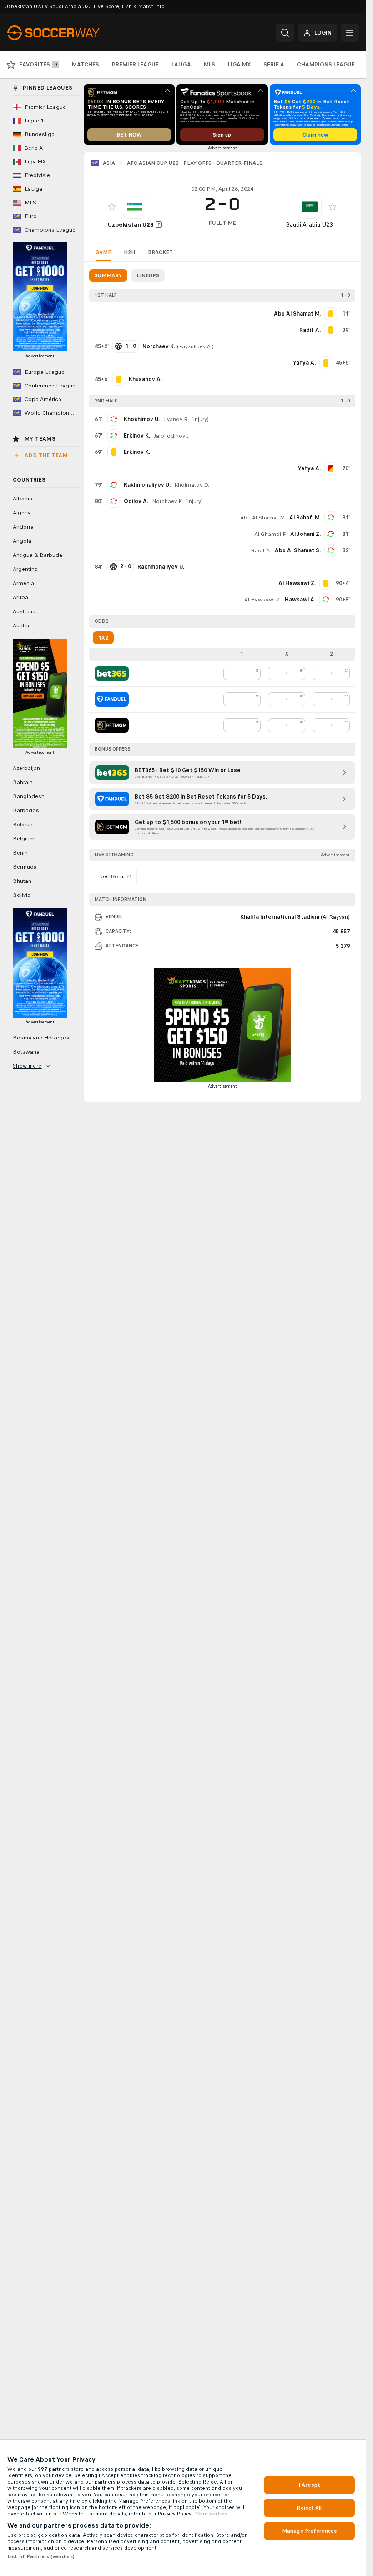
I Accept (309, 2485)
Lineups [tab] (148, 275)
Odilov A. (136, 501)
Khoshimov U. (142, 419)
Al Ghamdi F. (270, 534)
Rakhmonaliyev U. (147, 485)
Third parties (211, 2514)
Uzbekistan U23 (131, 225)
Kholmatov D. (192, 485)
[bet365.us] (112, 673)
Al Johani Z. (305, 534)
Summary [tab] (108, 275)
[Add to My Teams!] (112, 207)
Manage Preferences (309, 2531)
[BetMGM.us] (112, 725)
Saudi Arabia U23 (310, 225)
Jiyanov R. (176, 419)
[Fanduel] (112, 699)
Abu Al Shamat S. (298, 550)
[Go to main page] (70, 33)
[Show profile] (135, 207)
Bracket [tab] (160, 252)
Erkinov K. (137, 436)
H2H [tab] (129, 252)
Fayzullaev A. (195, 346)
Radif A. (261, 550)
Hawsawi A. (300, 600)
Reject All (309, 2508)
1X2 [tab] (103, 638)
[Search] (285, 33)
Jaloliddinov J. (172, 436)
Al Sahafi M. (305, 518)
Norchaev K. (168, 501)
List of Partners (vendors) (41, 2556)
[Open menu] (350, 33)
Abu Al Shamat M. (263, 518)
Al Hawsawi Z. (263, 600)
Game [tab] (103, 252)
